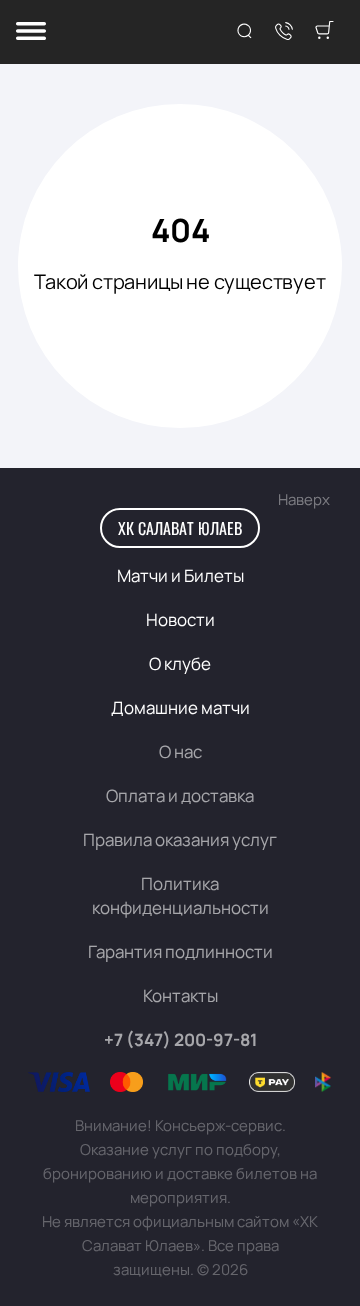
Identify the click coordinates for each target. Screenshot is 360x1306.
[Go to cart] (324, 32)
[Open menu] (31, 32)
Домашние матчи (180, 707)
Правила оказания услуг (180, 839)
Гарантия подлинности (180, 951)
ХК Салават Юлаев (180, 528)
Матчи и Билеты (180, 575)
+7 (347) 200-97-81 (180, 1039)
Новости (180, 619)
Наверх (304, 499)
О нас (180, 751)
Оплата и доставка (180, 795)
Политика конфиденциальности (180, 895)
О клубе (180, 663)
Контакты (180, 995)
